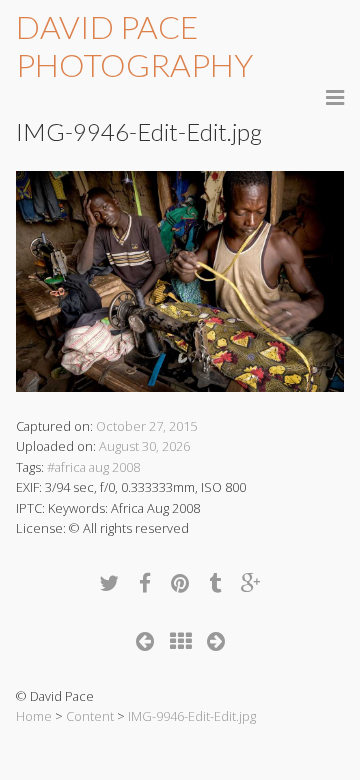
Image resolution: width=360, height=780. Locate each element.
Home (34, 716)
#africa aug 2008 (93, 467)
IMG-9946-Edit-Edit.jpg (192, 716)
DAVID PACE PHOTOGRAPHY (134, 45)
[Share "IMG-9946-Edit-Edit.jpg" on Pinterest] (180, 583)
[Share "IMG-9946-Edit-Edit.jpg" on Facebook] (145, 583)
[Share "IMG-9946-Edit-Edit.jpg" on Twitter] (109, 583)
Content (90, 716)
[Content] (180, 640)
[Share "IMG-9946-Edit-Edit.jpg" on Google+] (251, 583)
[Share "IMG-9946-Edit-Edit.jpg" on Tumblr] (215, 583)
